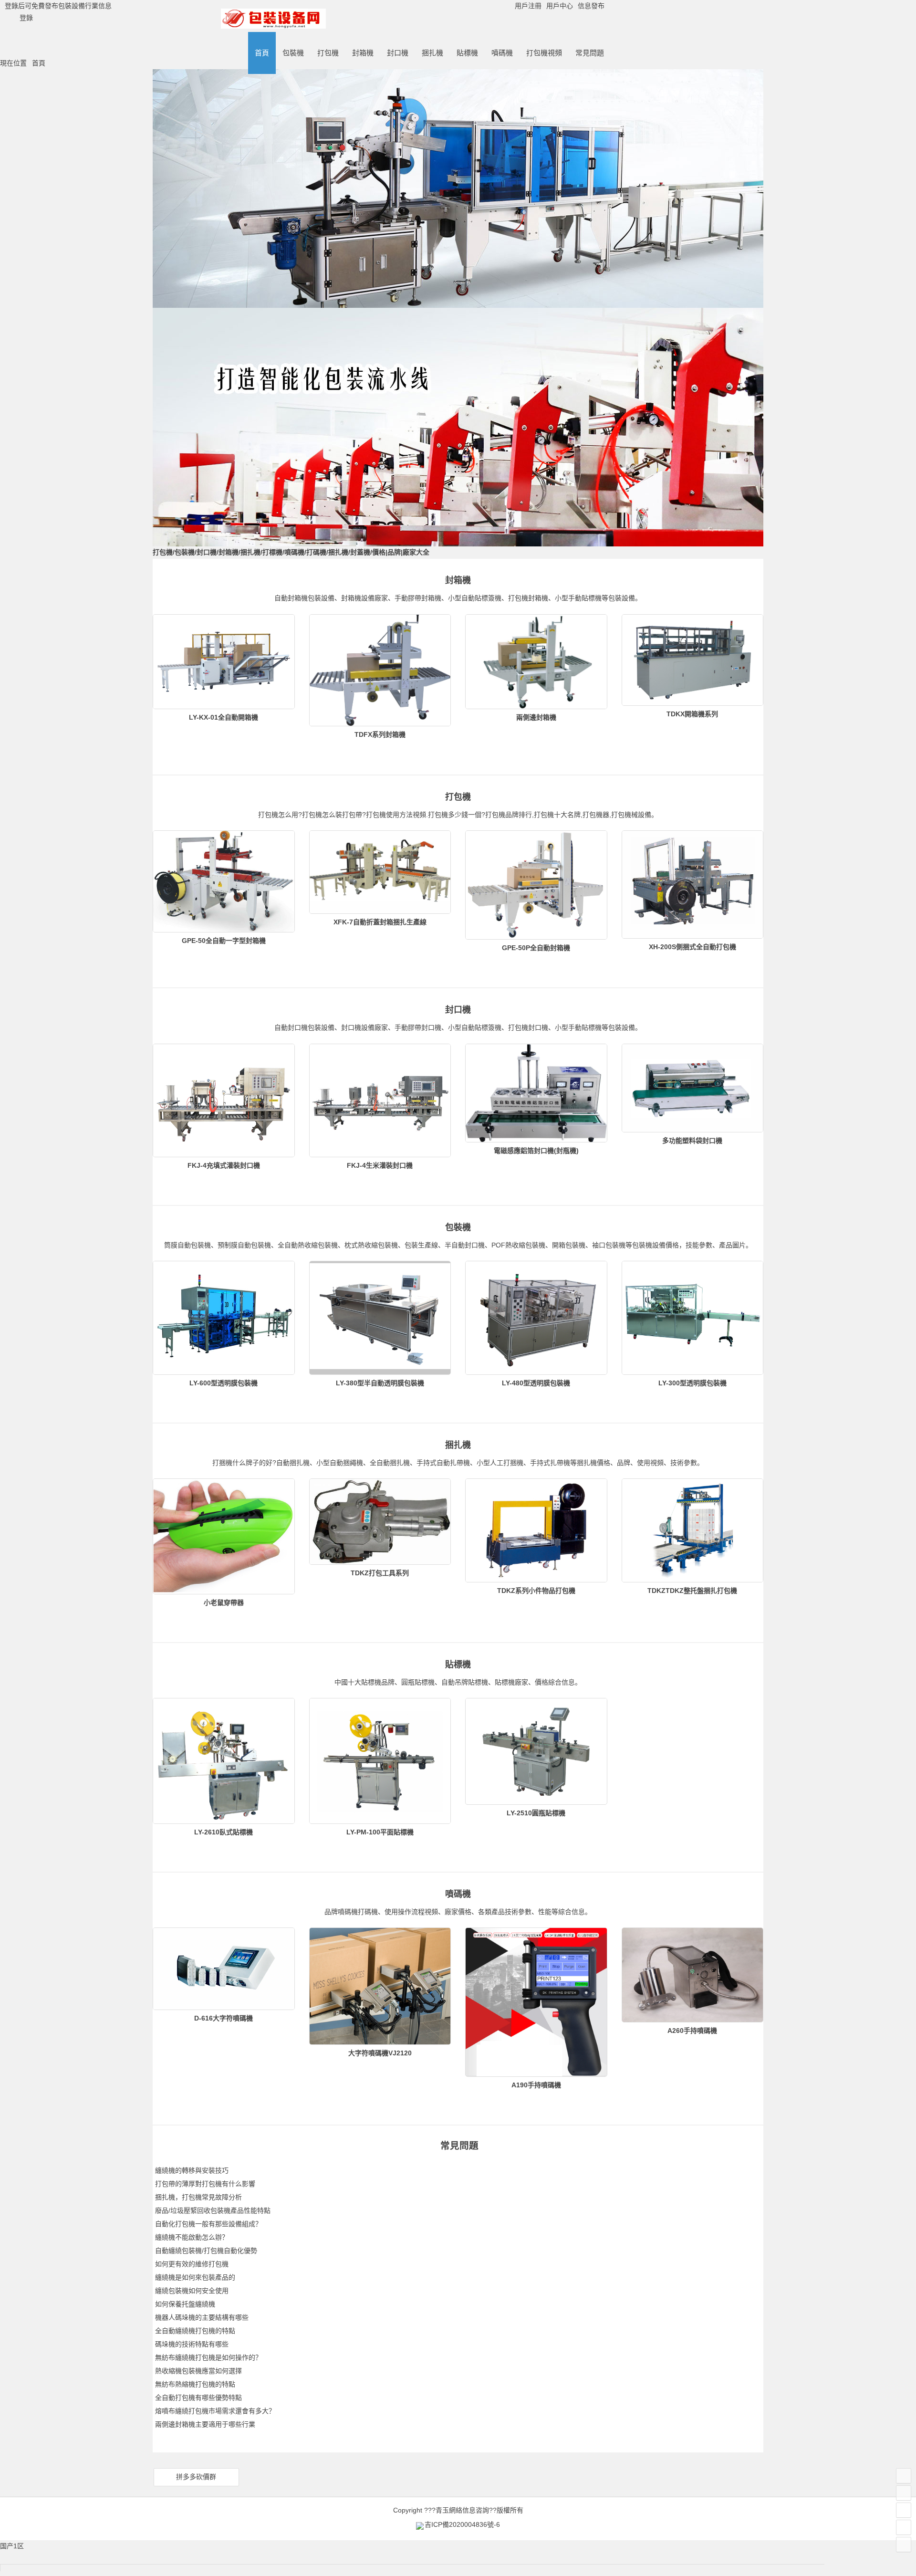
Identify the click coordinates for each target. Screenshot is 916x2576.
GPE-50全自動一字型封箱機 (224, 941)
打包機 (328, 53)
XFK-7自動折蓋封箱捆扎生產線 (380, 922)
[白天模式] (904, 2527)
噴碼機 (502, 53)
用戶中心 (560, 6)
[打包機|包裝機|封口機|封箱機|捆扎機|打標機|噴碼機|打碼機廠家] (273, 25)
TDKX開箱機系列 (692, 714)
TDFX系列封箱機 (380, 734)
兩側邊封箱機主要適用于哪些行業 (205, 2424)
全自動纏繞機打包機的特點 (195, 2331)
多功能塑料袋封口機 (692, 1141)
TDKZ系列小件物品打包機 (536, 1591)
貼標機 (467, 53)
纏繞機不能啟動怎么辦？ (192, 2237)
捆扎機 (432, 53)
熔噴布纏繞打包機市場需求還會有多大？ (215, 2411)
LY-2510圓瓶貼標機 (536, 1813)
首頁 (262, 53)
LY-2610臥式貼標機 (224, 1832)
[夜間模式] (904, 2510)
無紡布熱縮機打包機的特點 (195, 2384)
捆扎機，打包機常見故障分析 (198, 2197)
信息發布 (591, 6)
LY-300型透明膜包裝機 (692, 1383)
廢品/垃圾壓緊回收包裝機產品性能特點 (213, 2210)
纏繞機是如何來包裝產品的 (195, 2277)
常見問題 (590, 53)
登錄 (26, 18)
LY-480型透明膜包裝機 (536, 1383)
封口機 (398, 53)
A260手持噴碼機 (692, 2031)
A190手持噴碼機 (536, 2085)
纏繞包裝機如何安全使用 (192, 2291)
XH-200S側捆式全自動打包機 (692, 947)
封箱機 (363, 53)
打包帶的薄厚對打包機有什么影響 (205, 2184)
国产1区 (12, 2546)
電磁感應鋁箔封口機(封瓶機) (536, 1151)
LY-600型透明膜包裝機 (224, 1383)
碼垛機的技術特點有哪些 (192, 2344)
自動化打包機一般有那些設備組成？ (208, 2224)
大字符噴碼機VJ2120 (380, 2053)
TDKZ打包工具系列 (380, 1573)
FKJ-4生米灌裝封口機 (380, 1165)
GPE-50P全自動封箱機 (536, 948)
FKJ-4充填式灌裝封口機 (224, 1165)
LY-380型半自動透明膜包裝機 (380, 1383)
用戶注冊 (528, 6)
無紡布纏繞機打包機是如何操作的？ (208, 2357)
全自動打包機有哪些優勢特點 (198, 2398)
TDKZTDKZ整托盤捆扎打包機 (692, 1591)
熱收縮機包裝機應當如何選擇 (198, 2371)
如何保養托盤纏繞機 (185, 2304)
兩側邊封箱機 (536, 717)
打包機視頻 (544, 53)
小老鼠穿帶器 (224, 1602)
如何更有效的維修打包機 (192, 2264)
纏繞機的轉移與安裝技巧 (192, 2170)
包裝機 (293, 53)
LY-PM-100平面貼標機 (380, 1832)
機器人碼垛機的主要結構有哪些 (202, 2317)
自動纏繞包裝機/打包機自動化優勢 (206, 2251)
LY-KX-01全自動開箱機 (224, 717)
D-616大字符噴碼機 (224, 2018)
